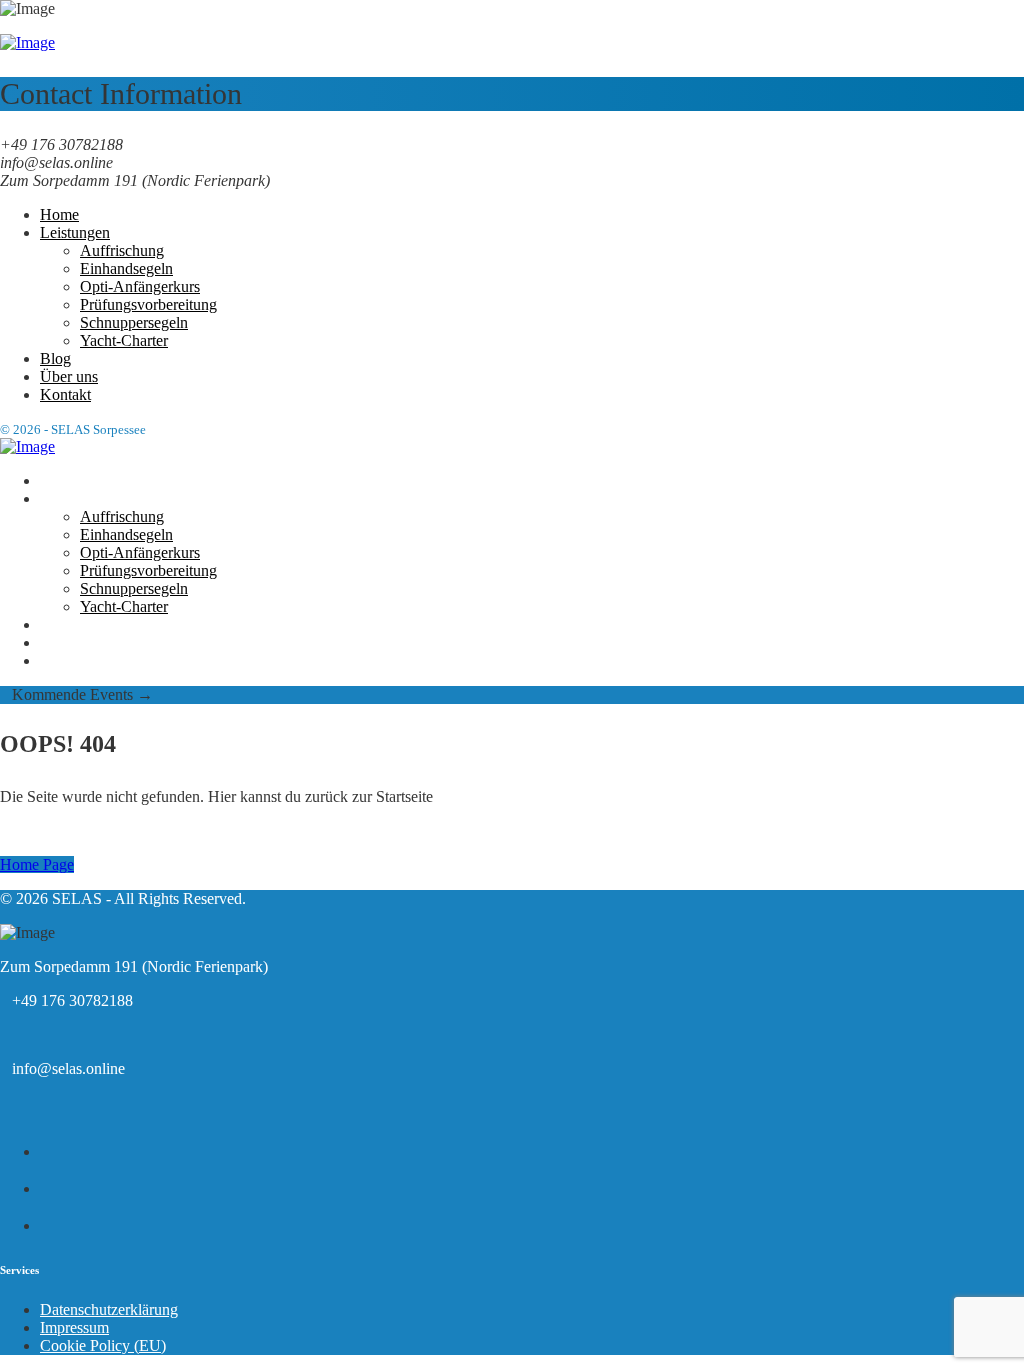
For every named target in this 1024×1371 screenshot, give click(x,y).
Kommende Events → (76, 694)
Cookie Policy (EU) (103, 1345)
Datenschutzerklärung (109, 1309)
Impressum (74, 1327)
